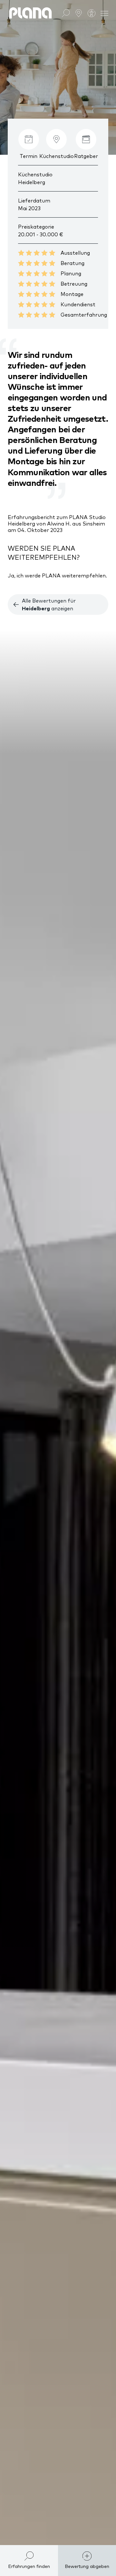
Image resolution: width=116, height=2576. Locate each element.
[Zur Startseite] (30, 13)
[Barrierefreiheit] (92, 13)
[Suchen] (66, 13)
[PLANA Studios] (79, 13)
